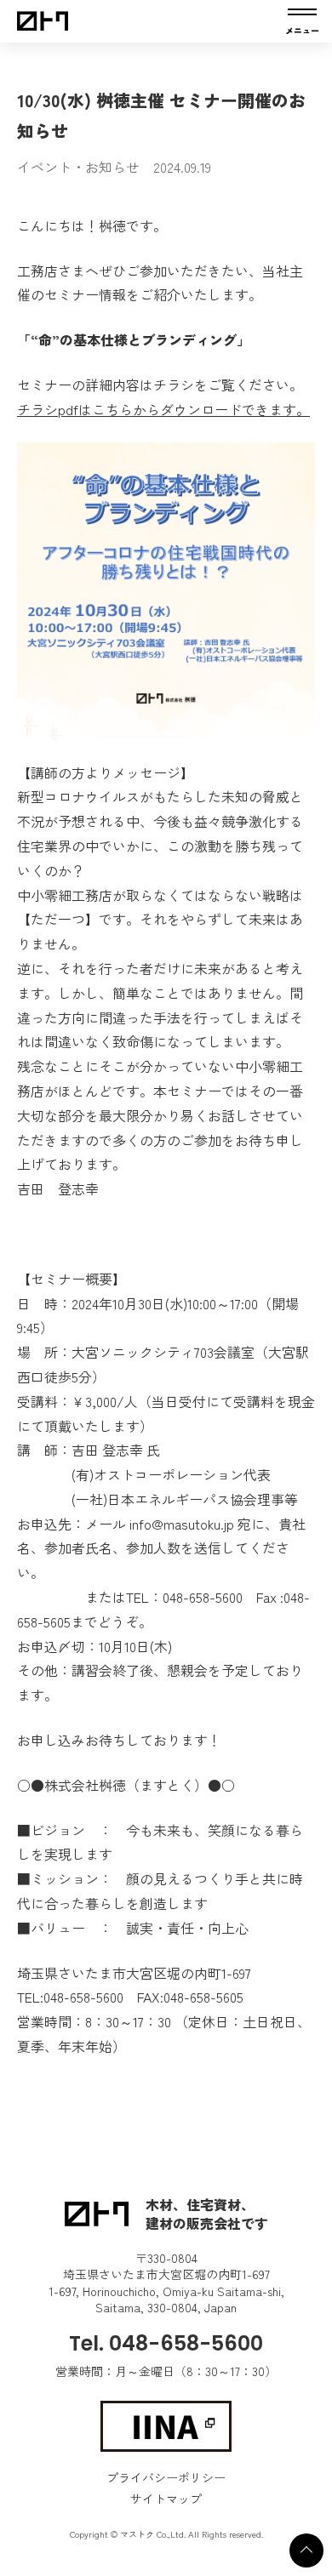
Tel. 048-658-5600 (166, 2343)
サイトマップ (166, 2499)
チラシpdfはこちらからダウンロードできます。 (163, 409)
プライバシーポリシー (166, 2477)
